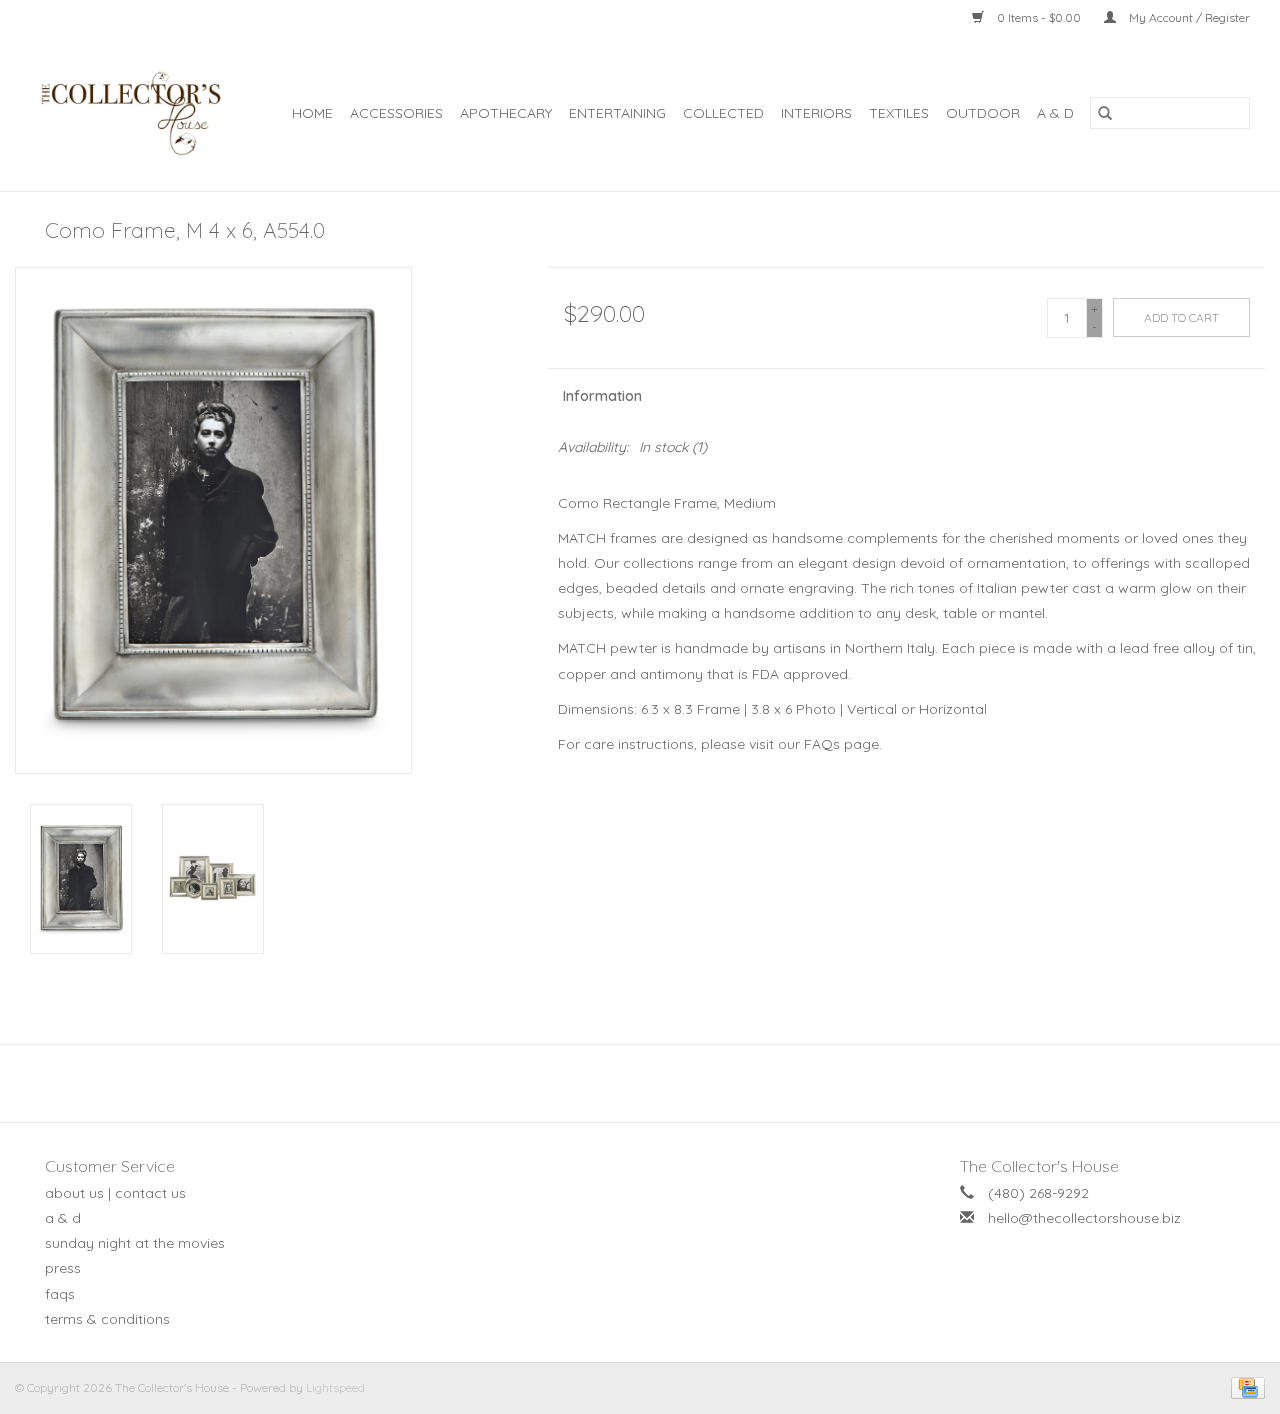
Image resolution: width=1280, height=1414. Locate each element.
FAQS (60, 1294)
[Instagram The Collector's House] (651, 1083)
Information (602, 396)
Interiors (816, 113)
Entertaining (617, 113)
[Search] (1105, 113)
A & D (1055, 113)
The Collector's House (1039, 1166)
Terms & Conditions (107, 1319)
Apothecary (506, 113)
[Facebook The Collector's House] (629, 1083)
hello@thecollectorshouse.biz (1084, 1218)
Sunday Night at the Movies (135, 1243)
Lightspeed (335, 1387)
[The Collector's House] (135, 113)
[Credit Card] (1244, 1386)
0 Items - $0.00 (1039, 17)
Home (312, 113)
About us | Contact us (115, 1193)
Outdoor (983, 113)
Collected (723, 113)
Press (63, 1268)
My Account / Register (1188, 17)
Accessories (396, 113)
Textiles (899, 113)
